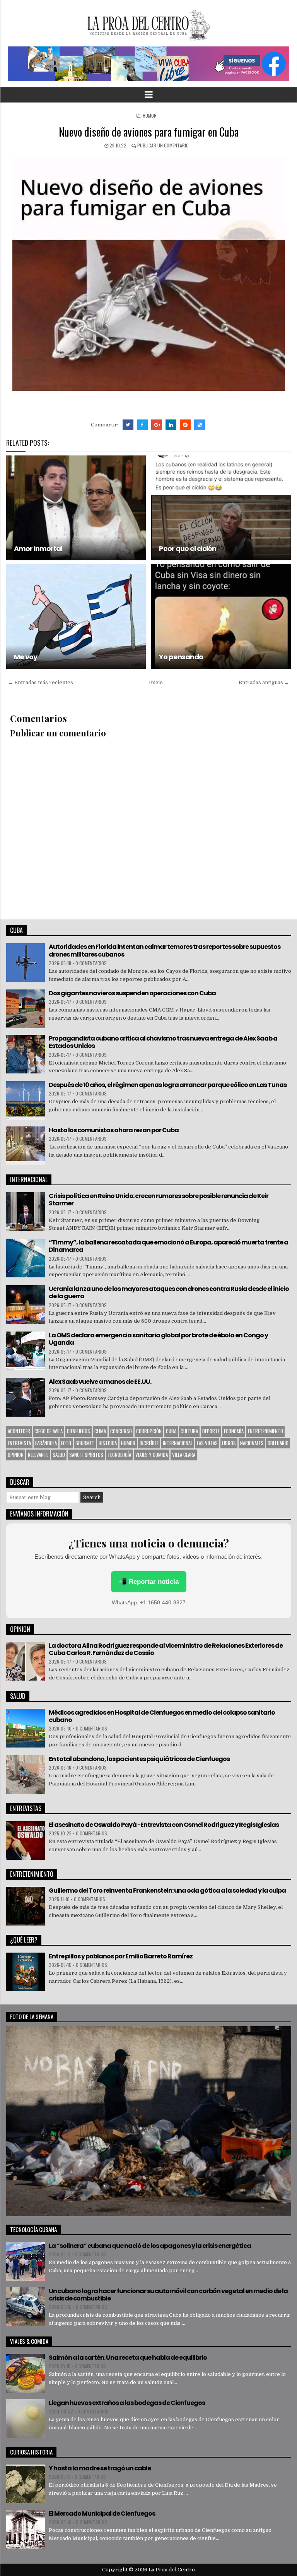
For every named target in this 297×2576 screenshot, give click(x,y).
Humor (150, 116)
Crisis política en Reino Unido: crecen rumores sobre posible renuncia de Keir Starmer (159, 1200)
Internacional (178, 1443)
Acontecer (19, 1431)
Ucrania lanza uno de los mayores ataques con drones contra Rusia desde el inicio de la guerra (169, 1292)
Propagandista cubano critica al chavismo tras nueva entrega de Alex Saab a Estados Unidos (163, 1042)
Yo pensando (181, 657)
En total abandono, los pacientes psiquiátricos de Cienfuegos (139, 1759)
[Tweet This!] (128, 425)
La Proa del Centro (172, 2570)
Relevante (38, 1455)
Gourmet (85, 1443)
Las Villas (207, 1443)
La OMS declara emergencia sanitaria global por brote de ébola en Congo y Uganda (158, 1339)
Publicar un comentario (163, 145)
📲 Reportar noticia (149, 1582)
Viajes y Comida (152, 1455)
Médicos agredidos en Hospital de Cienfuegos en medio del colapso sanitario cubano (162, 1716)
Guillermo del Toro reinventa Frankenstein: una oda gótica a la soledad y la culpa (167, 1890)
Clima (100, 1431)
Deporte (211, 1431)
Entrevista (19, 1443)
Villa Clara (184, 1455)
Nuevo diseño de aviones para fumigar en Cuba (149, 132)
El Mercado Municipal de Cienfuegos (102, 2514)
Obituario (278, 1443)
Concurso (121, 1431)
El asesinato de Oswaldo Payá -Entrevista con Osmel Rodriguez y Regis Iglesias (164, 1825)
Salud (59, 1455)
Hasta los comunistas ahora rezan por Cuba (114, 1130)
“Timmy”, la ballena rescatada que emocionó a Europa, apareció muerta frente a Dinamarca (168, 1246)
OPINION (16, 1455)
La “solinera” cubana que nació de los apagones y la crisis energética (150, 2246)
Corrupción (149, 1431)
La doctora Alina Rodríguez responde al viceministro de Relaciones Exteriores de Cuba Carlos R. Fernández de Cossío (166, 1649)
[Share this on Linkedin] (171, 425)
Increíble (149, 1443)
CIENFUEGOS (79, 1431)
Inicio (156, 682)
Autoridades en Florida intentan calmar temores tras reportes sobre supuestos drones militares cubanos (165, 950)
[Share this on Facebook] (142, 425)
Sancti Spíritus (86, 1455)
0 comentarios (91, 963)
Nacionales (252, 1443)
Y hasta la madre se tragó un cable (100, 2468)
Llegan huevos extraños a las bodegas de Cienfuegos (127, 2403)
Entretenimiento (265, 1431)
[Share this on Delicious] (200, 425)
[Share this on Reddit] (185, 425)
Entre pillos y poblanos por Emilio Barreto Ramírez (121, 1956)
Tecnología (119, 1455)
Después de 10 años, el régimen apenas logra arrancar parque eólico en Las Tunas (168, 1085)
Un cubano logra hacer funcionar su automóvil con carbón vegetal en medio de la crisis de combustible (168, 2295)
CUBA (171, 1431)
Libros (229, 1443)
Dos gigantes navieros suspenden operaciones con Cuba (132, 993)
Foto (66, 1443)
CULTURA (189, 1431)
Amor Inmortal (38, 549)
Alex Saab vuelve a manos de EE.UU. (100, 1382)
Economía (234, 1431)
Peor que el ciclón (188, 549)
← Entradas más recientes (41, 682)
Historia (108, 1443)
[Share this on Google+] (157, 425)
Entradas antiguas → (264, 682)
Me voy (26, 657)
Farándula (46, 1443)
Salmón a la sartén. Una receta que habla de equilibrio (128, 2358)
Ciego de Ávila (49, 1431)
